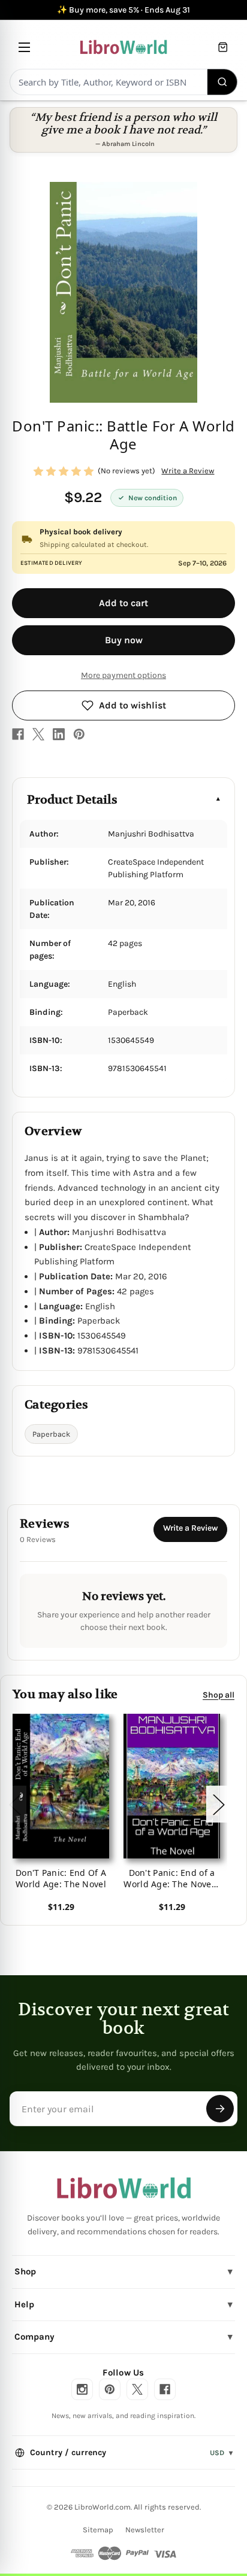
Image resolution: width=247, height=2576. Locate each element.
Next (218, 1804)
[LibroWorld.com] (124, 2188)
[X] (38, 734)
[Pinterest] (79, 734)
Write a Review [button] (188, 471)
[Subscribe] (220, 2109)
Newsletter (145, 2530)
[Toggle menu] (24, 47)
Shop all (219, 1694)
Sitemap (98, 2530)
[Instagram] (82, 2389)
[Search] (223, 82)
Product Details (72, 800)
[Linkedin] (59, 734)
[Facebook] (18, 734)
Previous (14, 1804)
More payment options (123, 675)
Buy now (124, 640)
